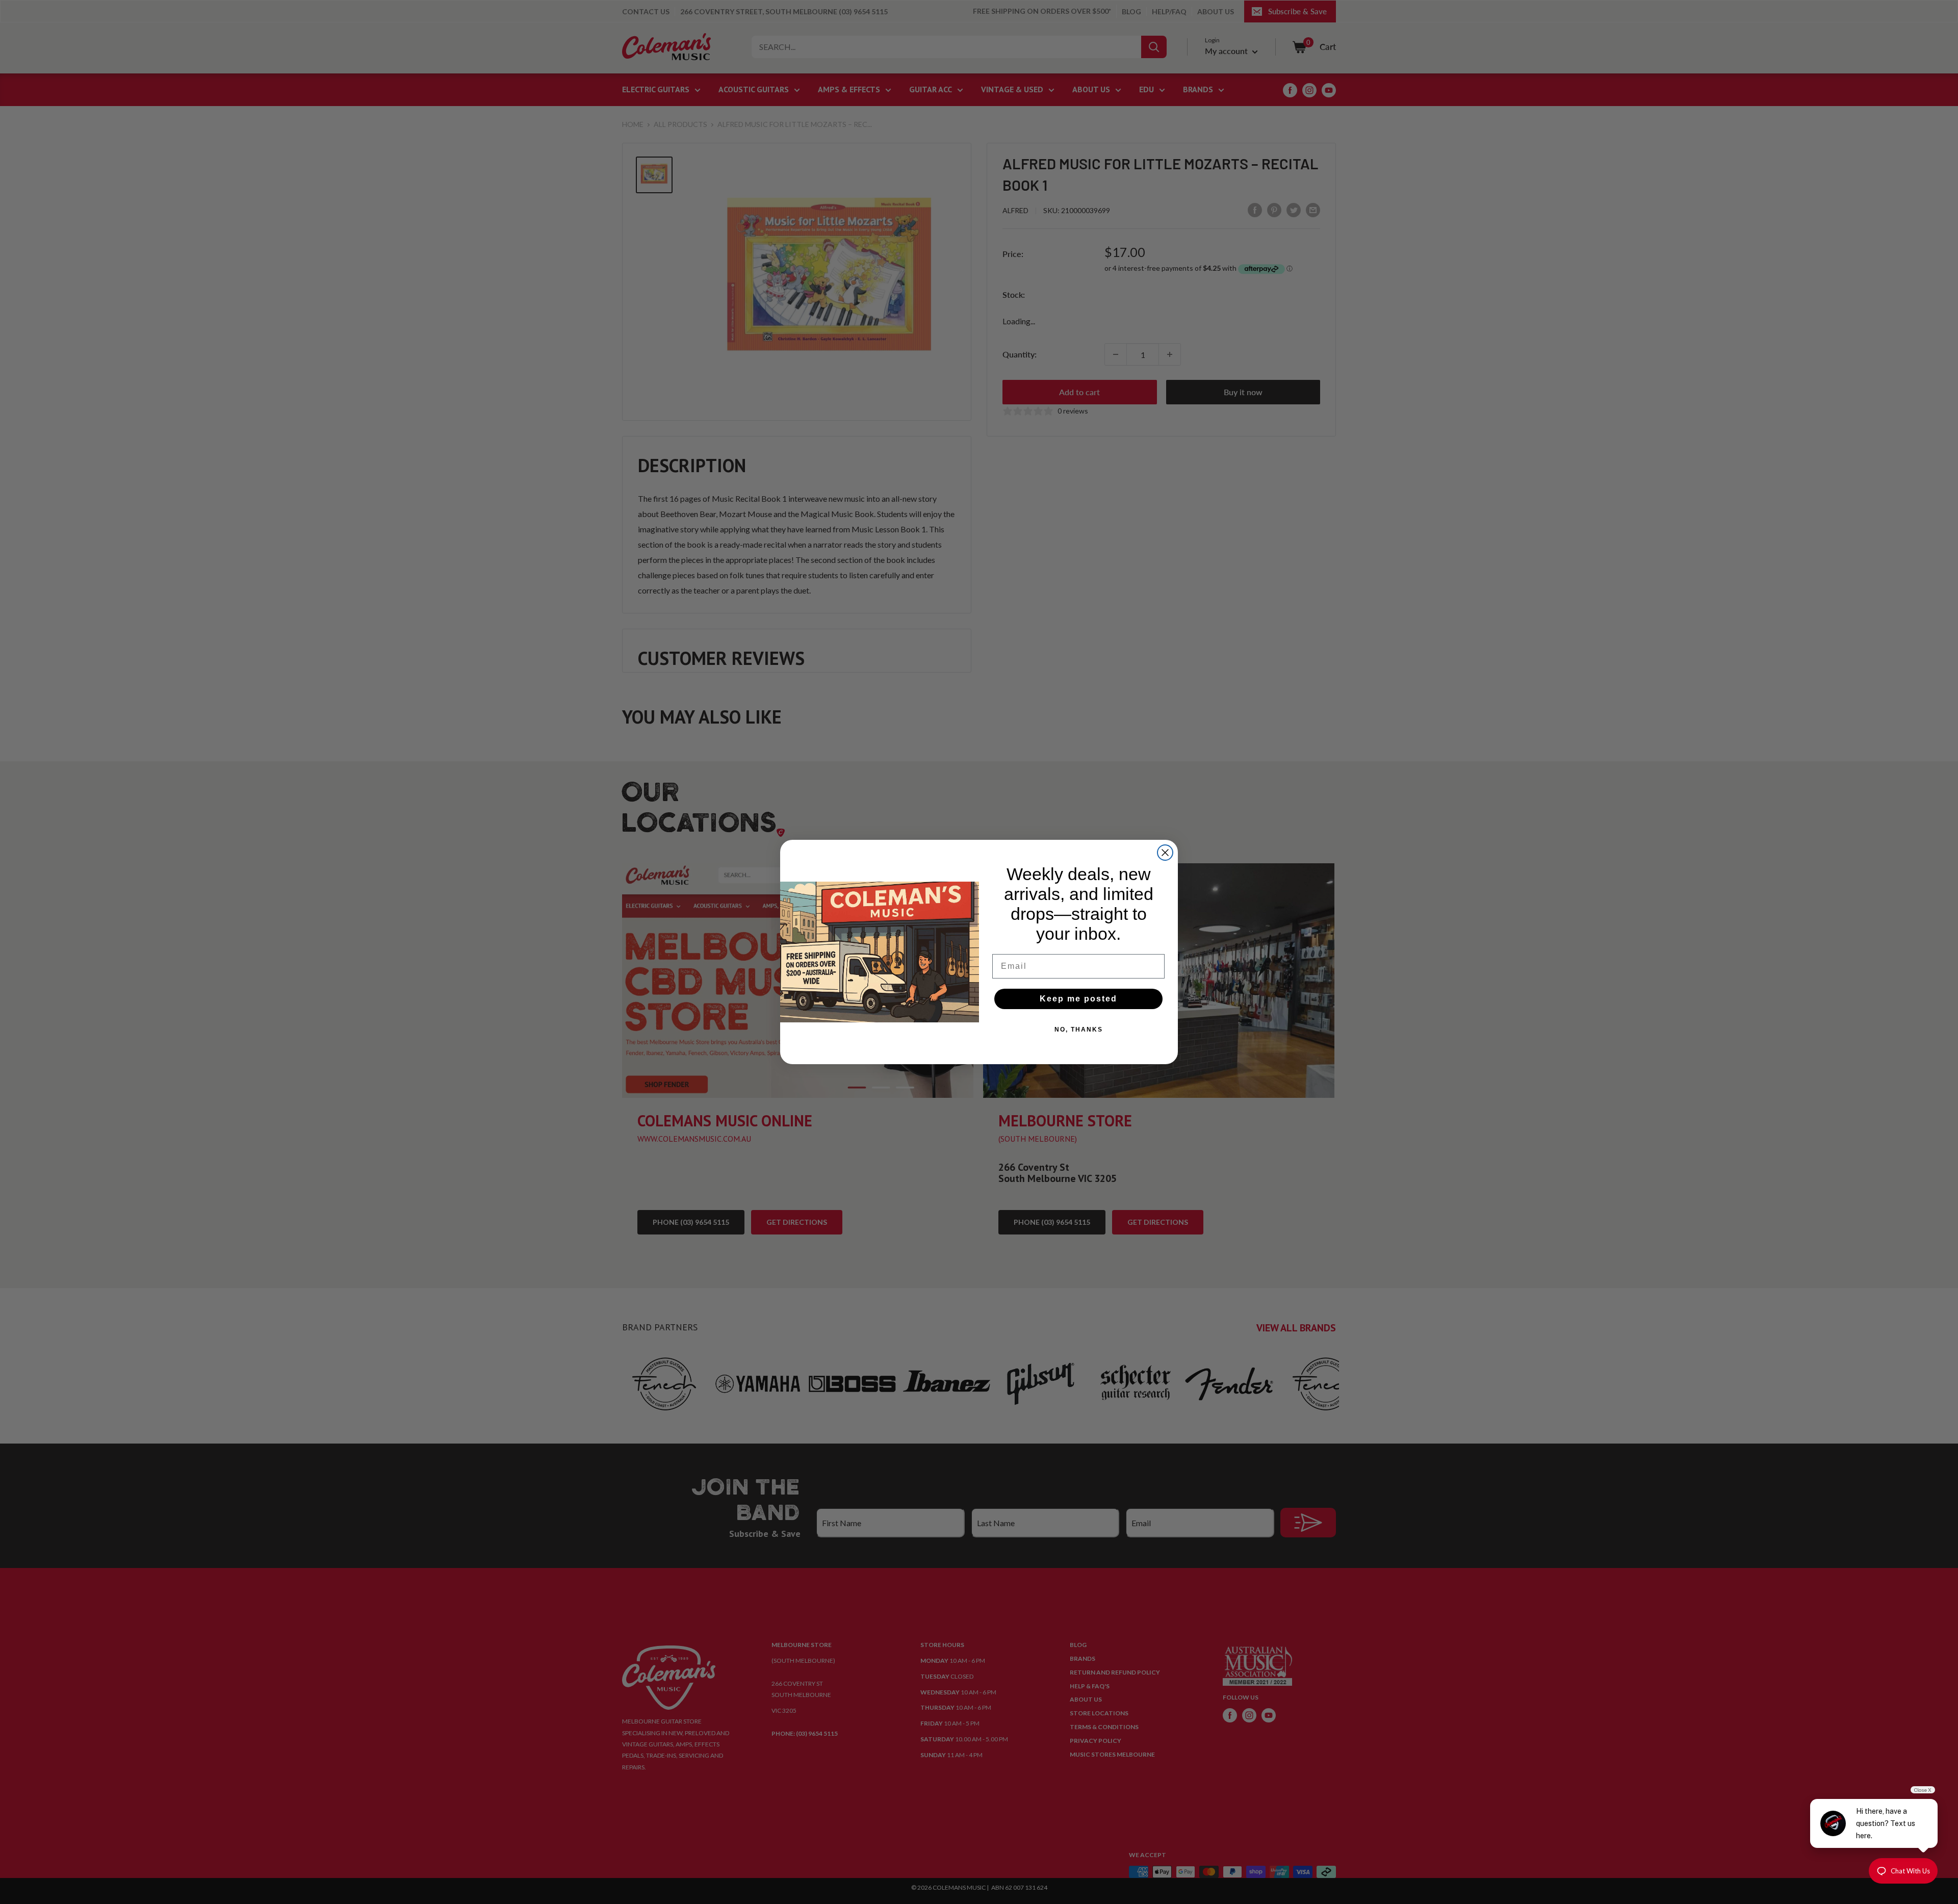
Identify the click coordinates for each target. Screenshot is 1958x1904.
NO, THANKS (1079, 1030)
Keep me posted (1078, 999)
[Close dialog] (1165, 853)
